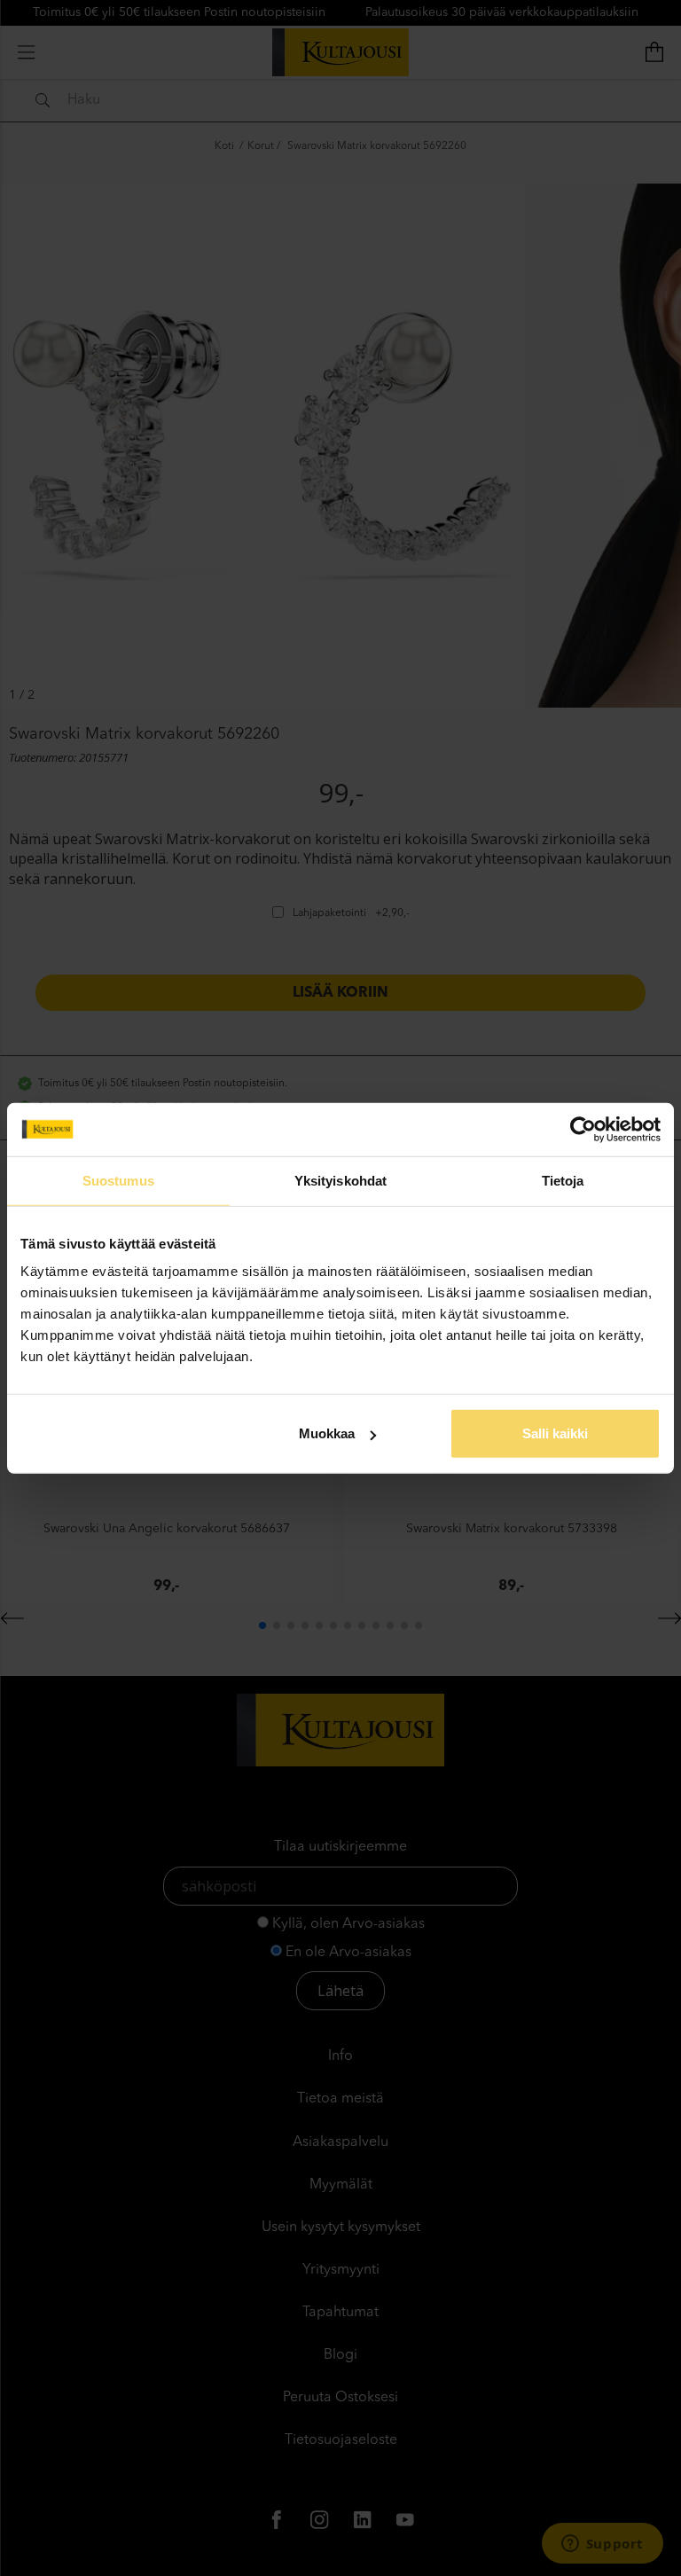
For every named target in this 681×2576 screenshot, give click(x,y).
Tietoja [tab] (563, 1180)
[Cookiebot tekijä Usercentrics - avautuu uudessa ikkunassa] (583, 1129)
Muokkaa (327, 1433)
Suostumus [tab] (118, 1180)
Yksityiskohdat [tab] (340, 1180)
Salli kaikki (555, 1433)
